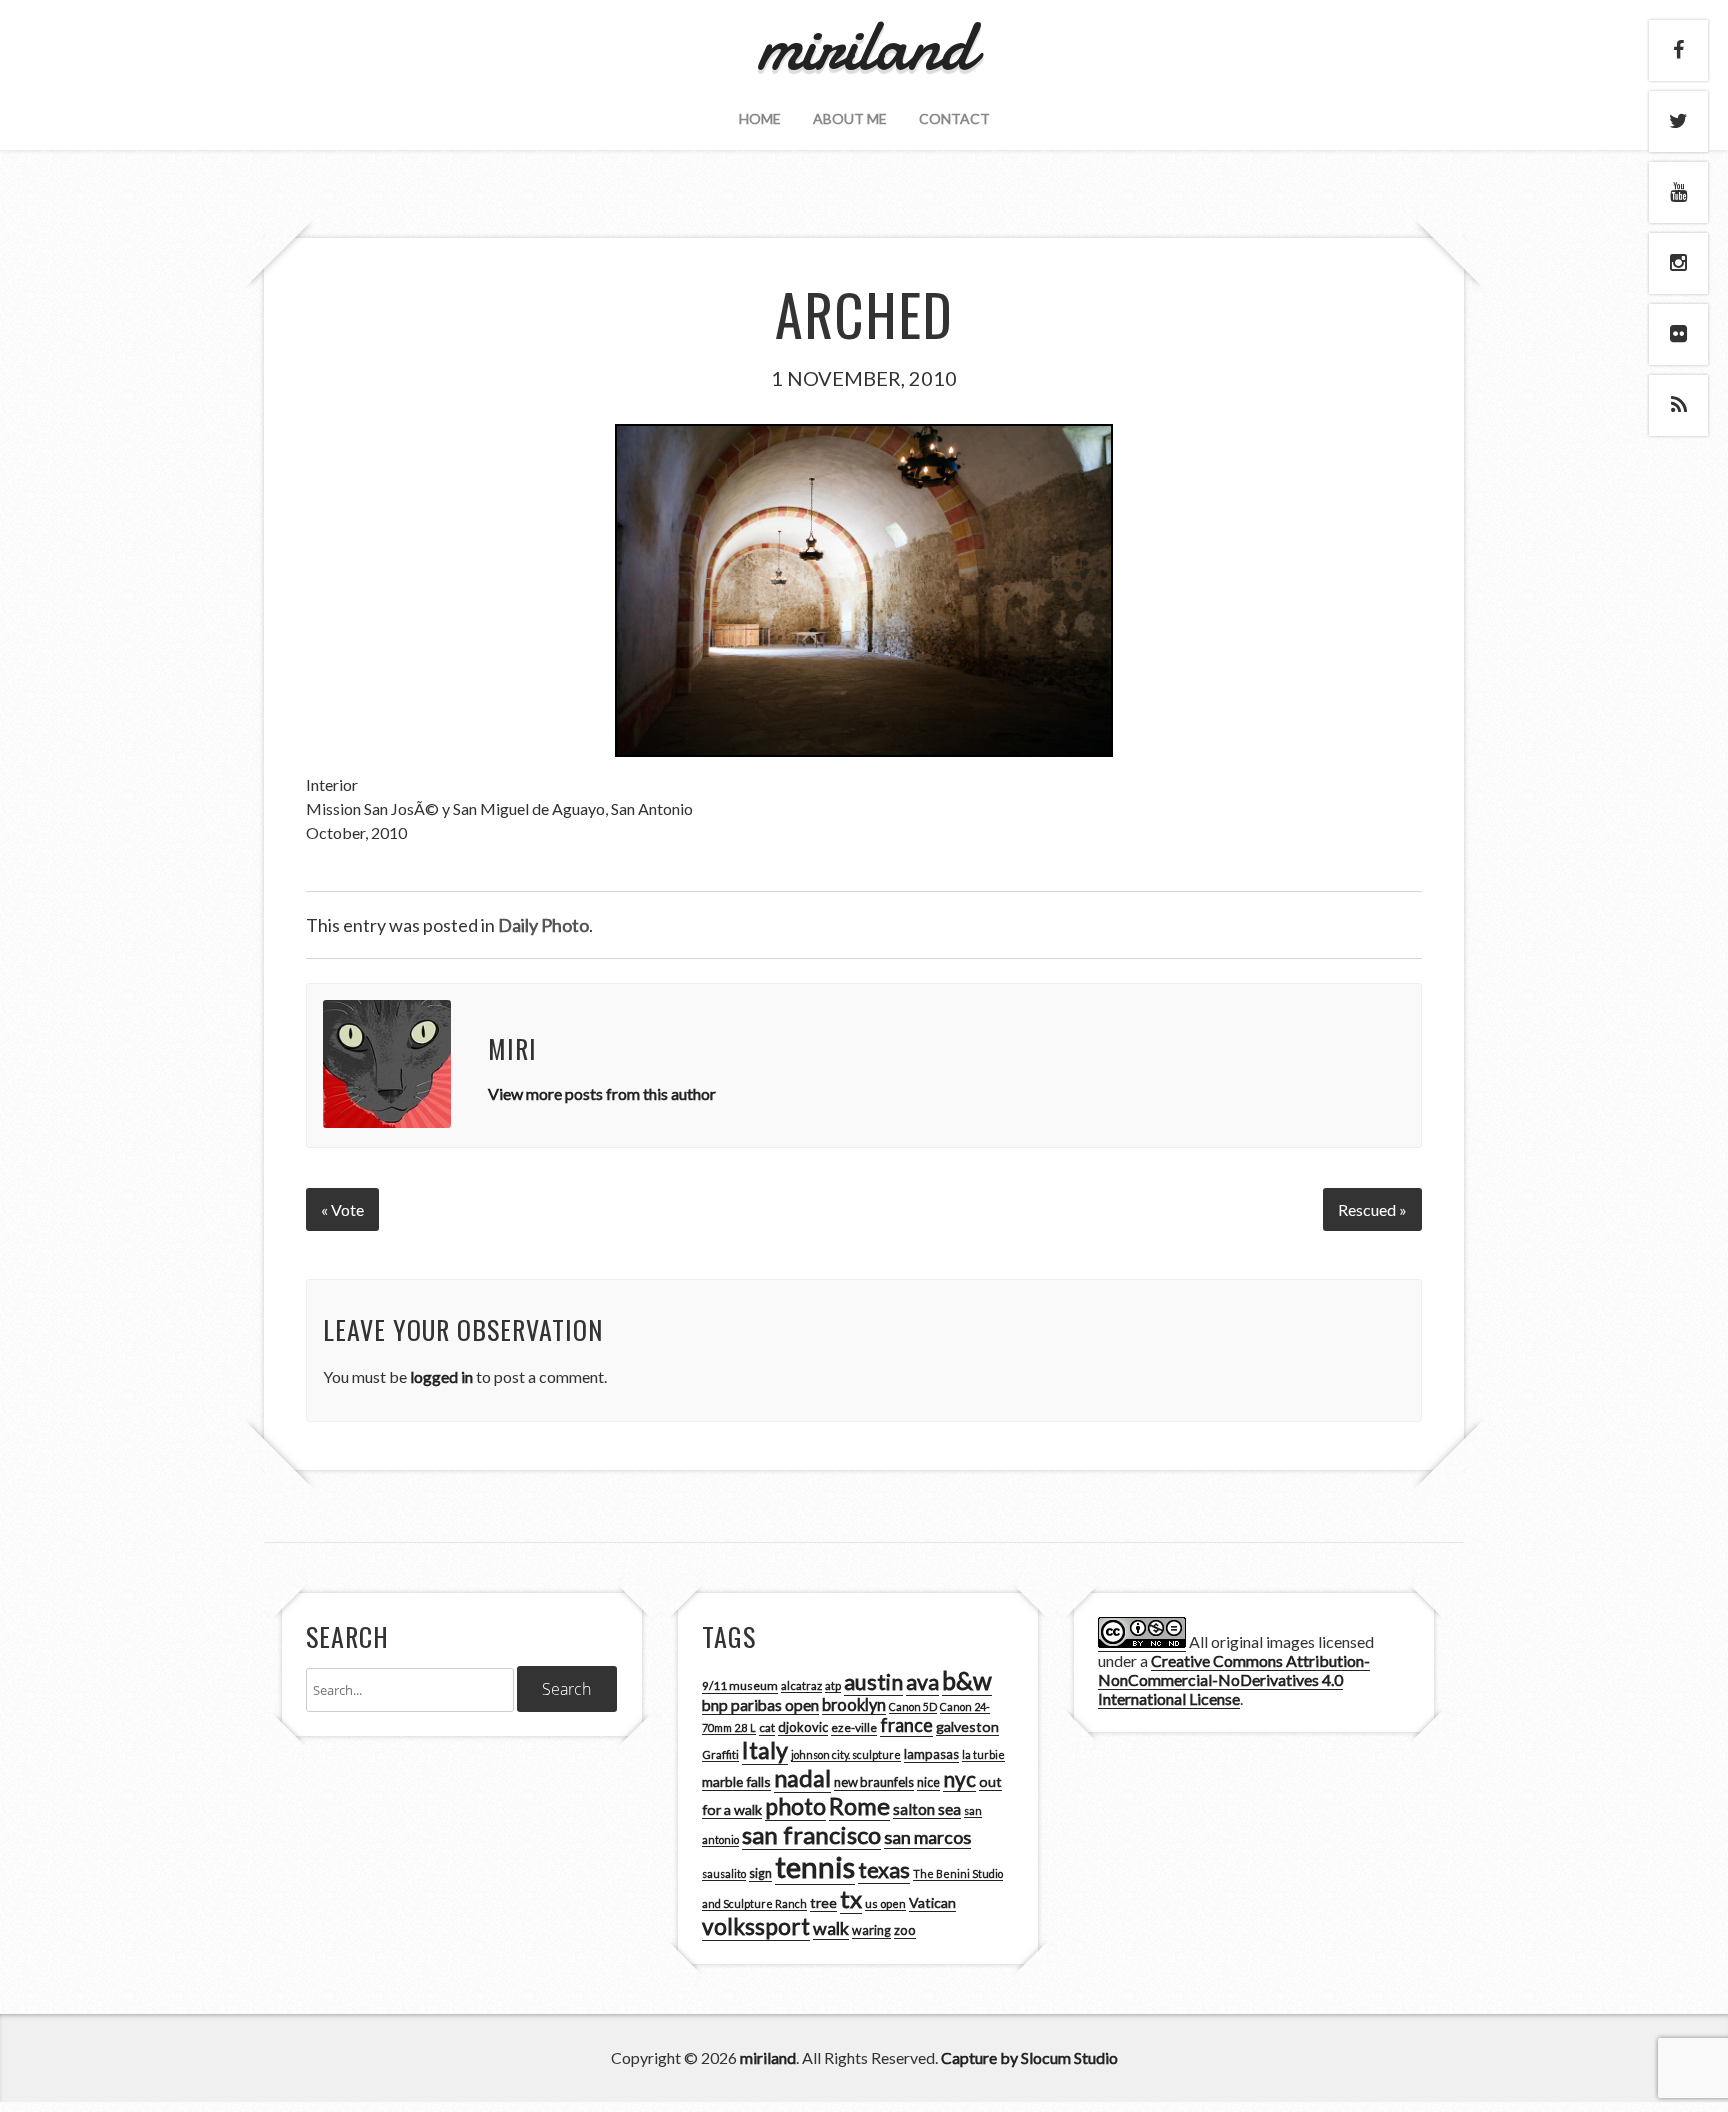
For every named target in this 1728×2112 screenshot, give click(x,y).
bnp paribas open (760, 1705)
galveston (967, 1726)
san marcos (927, 1837)
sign (760, 1873)
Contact (954, 118)
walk (831, 1928)
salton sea (927, 1809)
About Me (850, 118)
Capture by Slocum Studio (1029, 2057)
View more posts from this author (602, 1093)
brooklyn (854, 1704)
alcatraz (801, 1685)
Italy (765, 1750)
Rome (859, 1806)
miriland (768, 2057)
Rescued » (1372, 1209)
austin (873, 1682)
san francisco (811, 1834)
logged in (441, 1376)
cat (767, 1727)
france (906, 1725)
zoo (905, 1930)
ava (922, 1682)
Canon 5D (913, 1706)
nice (928, 1782)
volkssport (756, 1926)
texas (884, 1870)
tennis (815, 1866)
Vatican (932, 1902)
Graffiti (720, 1754)
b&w (967, 1680)
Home (760, 118)
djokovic (803, 1727)
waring (871, 1930)
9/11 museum (740, 1685)
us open (885, 1903)
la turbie (983, 1754)
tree (823, 1902)
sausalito (724, 1873)
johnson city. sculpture (846, 1754)
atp (833, 1685)
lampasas (931, 1754)
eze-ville (854, 1727)
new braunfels (874, 1782)
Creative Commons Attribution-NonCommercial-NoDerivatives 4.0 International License (1234, 1679)
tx (851, 1898)
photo (795, 1806)
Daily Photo (543, 925)
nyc (959, 1779)
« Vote (342, 1209)
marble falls (736, 1781)
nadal (802, 1778)
